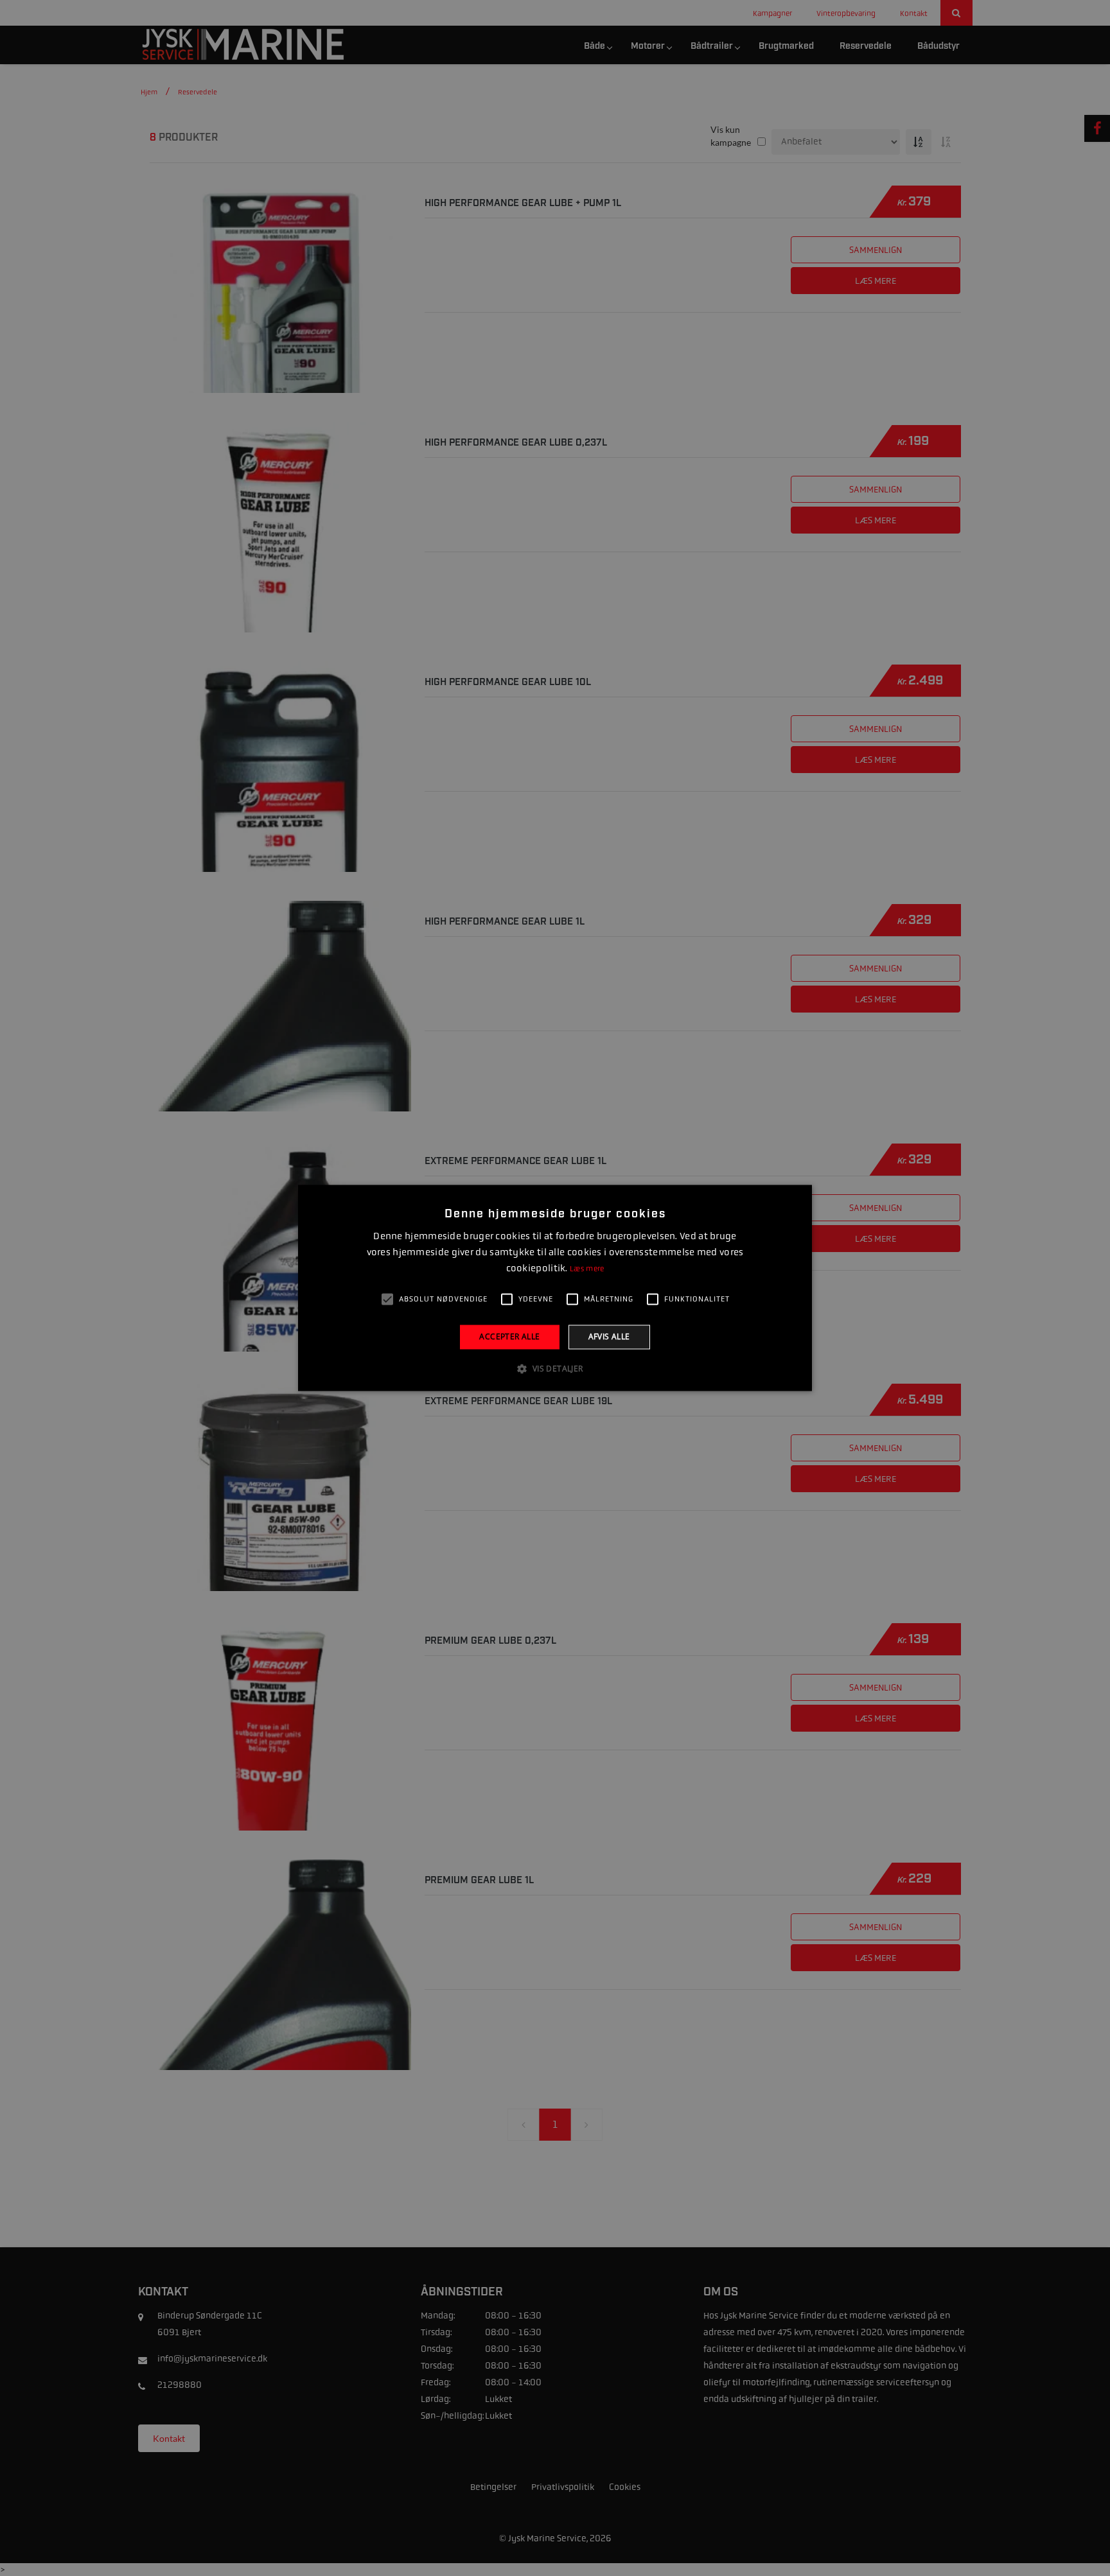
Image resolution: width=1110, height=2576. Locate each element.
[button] (555, 1369)
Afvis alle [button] (609, 1336)
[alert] (555, 1288)
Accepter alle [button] (509, 1336)
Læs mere (587, 1269)
